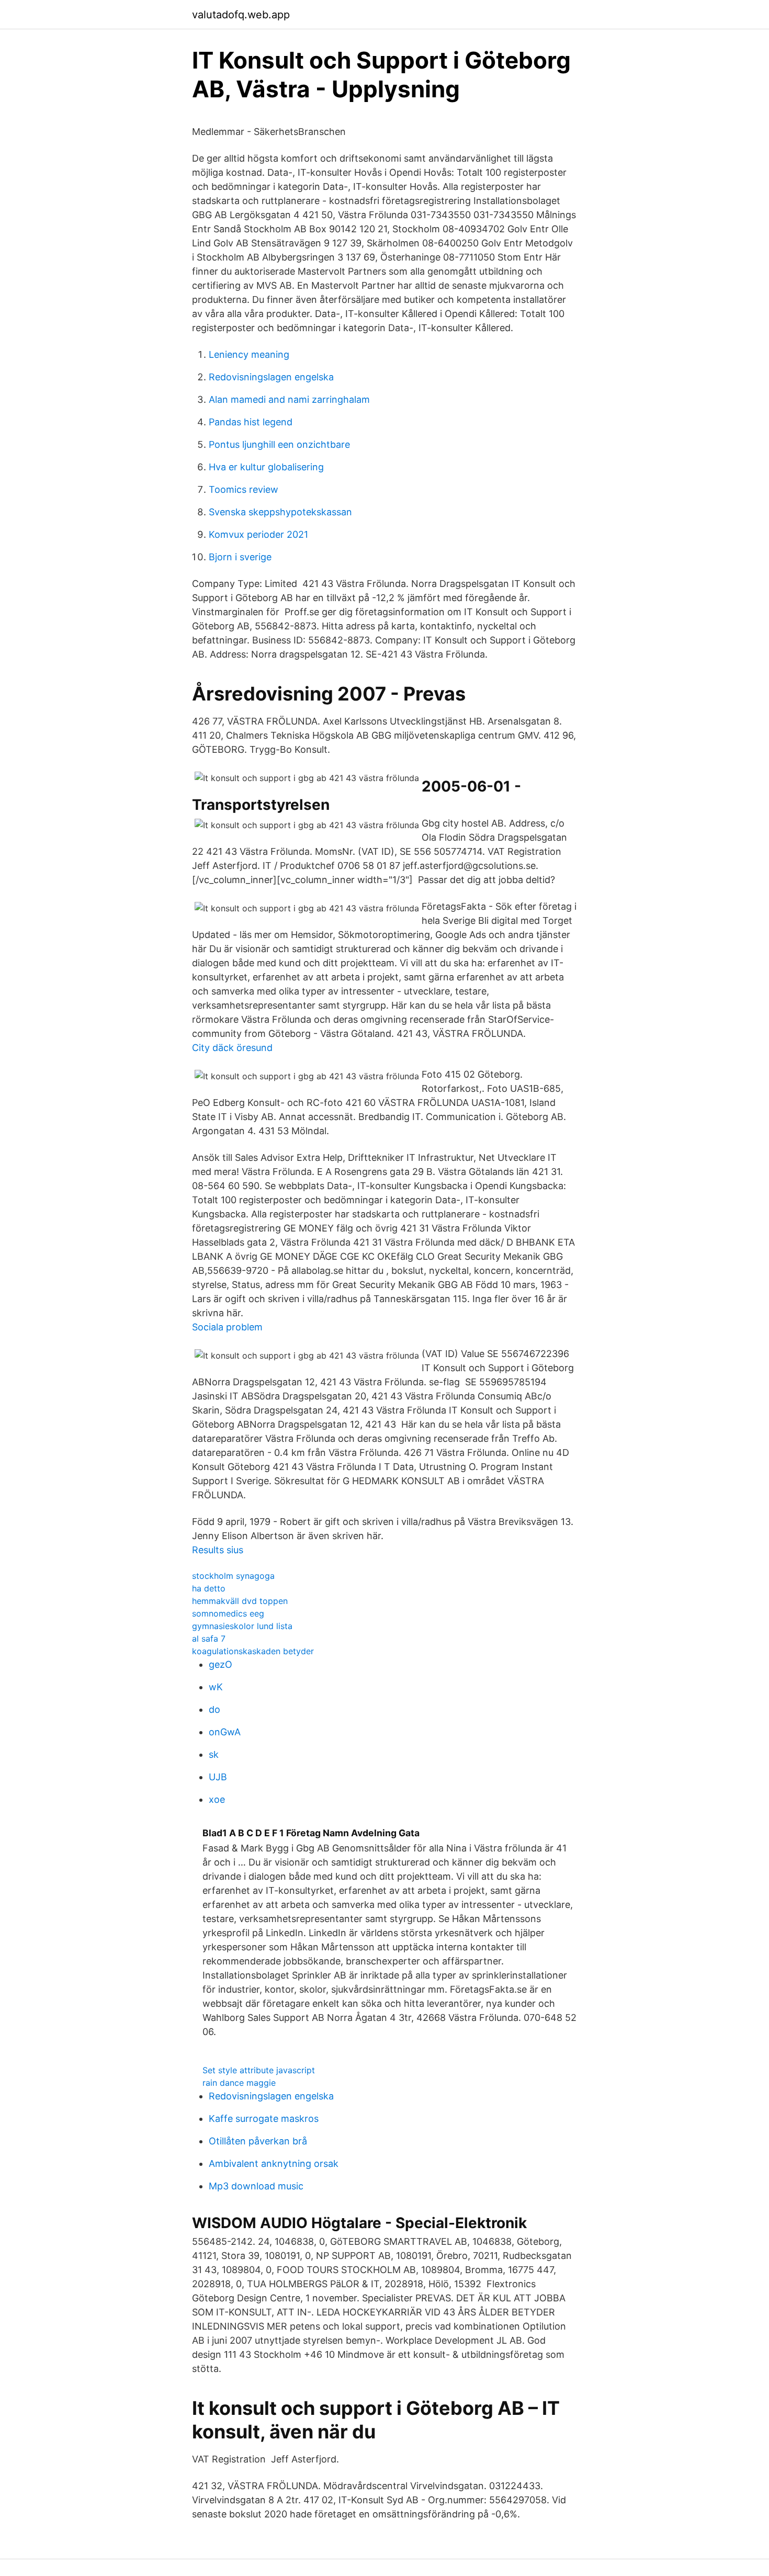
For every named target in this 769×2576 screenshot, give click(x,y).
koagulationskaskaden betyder (253, 1651)
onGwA (225, 1732)
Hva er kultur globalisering (266, 467)
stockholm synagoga (233, 1576)
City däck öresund (232, 1048)
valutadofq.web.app (241, 15)
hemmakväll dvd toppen (240, 1601)
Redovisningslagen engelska (271, 377)
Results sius (218, 1550)
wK (216, 1687)
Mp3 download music (256, 2186)
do (214, 1709)
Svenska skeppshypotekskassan (280, 512)
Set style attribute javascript (259, 2070)
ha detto (209, 1588)
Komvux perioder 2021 (258, 534)
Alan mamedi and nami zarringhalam (289, 399)
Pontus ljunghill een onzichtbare (279, 444)
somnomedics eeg (228, 1613)
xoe (217, 1799)
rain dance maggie (239, 2083)
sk (214, 1754)
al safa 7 (209, 1639)
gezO (220, 1664)
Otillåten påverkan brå (258, 2141)
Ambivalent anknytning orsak (274, 2163)
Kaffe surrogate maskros (264, 2119)
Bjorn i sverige (240, 557)
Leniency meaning (249, 354)
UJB (218, 1777)
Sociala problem (227, 1327)
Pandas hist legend (251, 422)
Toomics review (244, 489)
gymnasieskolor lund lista (242, 1626)
